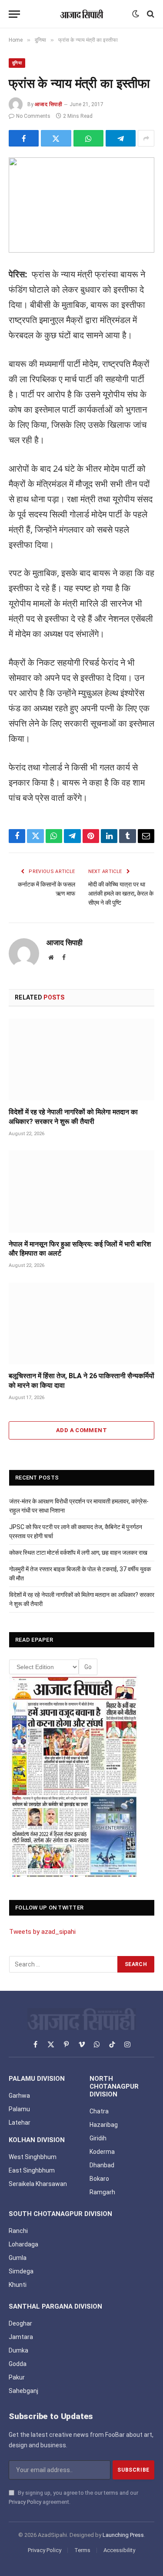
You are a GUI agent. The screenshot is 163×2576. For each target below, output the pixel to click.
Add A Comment (81, 1430)
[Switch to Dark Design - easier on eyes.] (136, 14)
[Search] (150, 14)
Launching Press (123, 2535)
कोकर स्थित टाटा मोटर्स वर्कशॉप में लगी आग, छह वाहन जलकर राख (78, 1553)
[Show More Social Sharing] (146, 138)
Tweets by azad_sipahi (42, 1932)
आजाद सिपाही (48, 104)
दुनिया (17, 63)
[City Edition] (74, 1777)
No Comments (33, 116)
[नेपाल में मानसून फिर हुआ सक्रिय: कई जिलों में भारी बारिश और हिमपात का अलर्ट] (81, 1191)
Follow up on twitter (49, 1908)
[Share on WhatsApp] (88, 138)
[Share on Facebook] (24, 138)
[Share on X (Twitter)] (56, 138)
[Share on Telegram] (121, 138)
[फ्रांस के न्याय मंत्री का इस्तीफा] (81, 205)
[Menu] (14, 14)
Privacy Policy (25, 2502)
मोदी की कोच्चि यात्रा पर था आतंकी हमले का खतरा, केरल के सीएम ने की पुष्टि (121, 893)
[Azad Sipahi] (82, 14)
